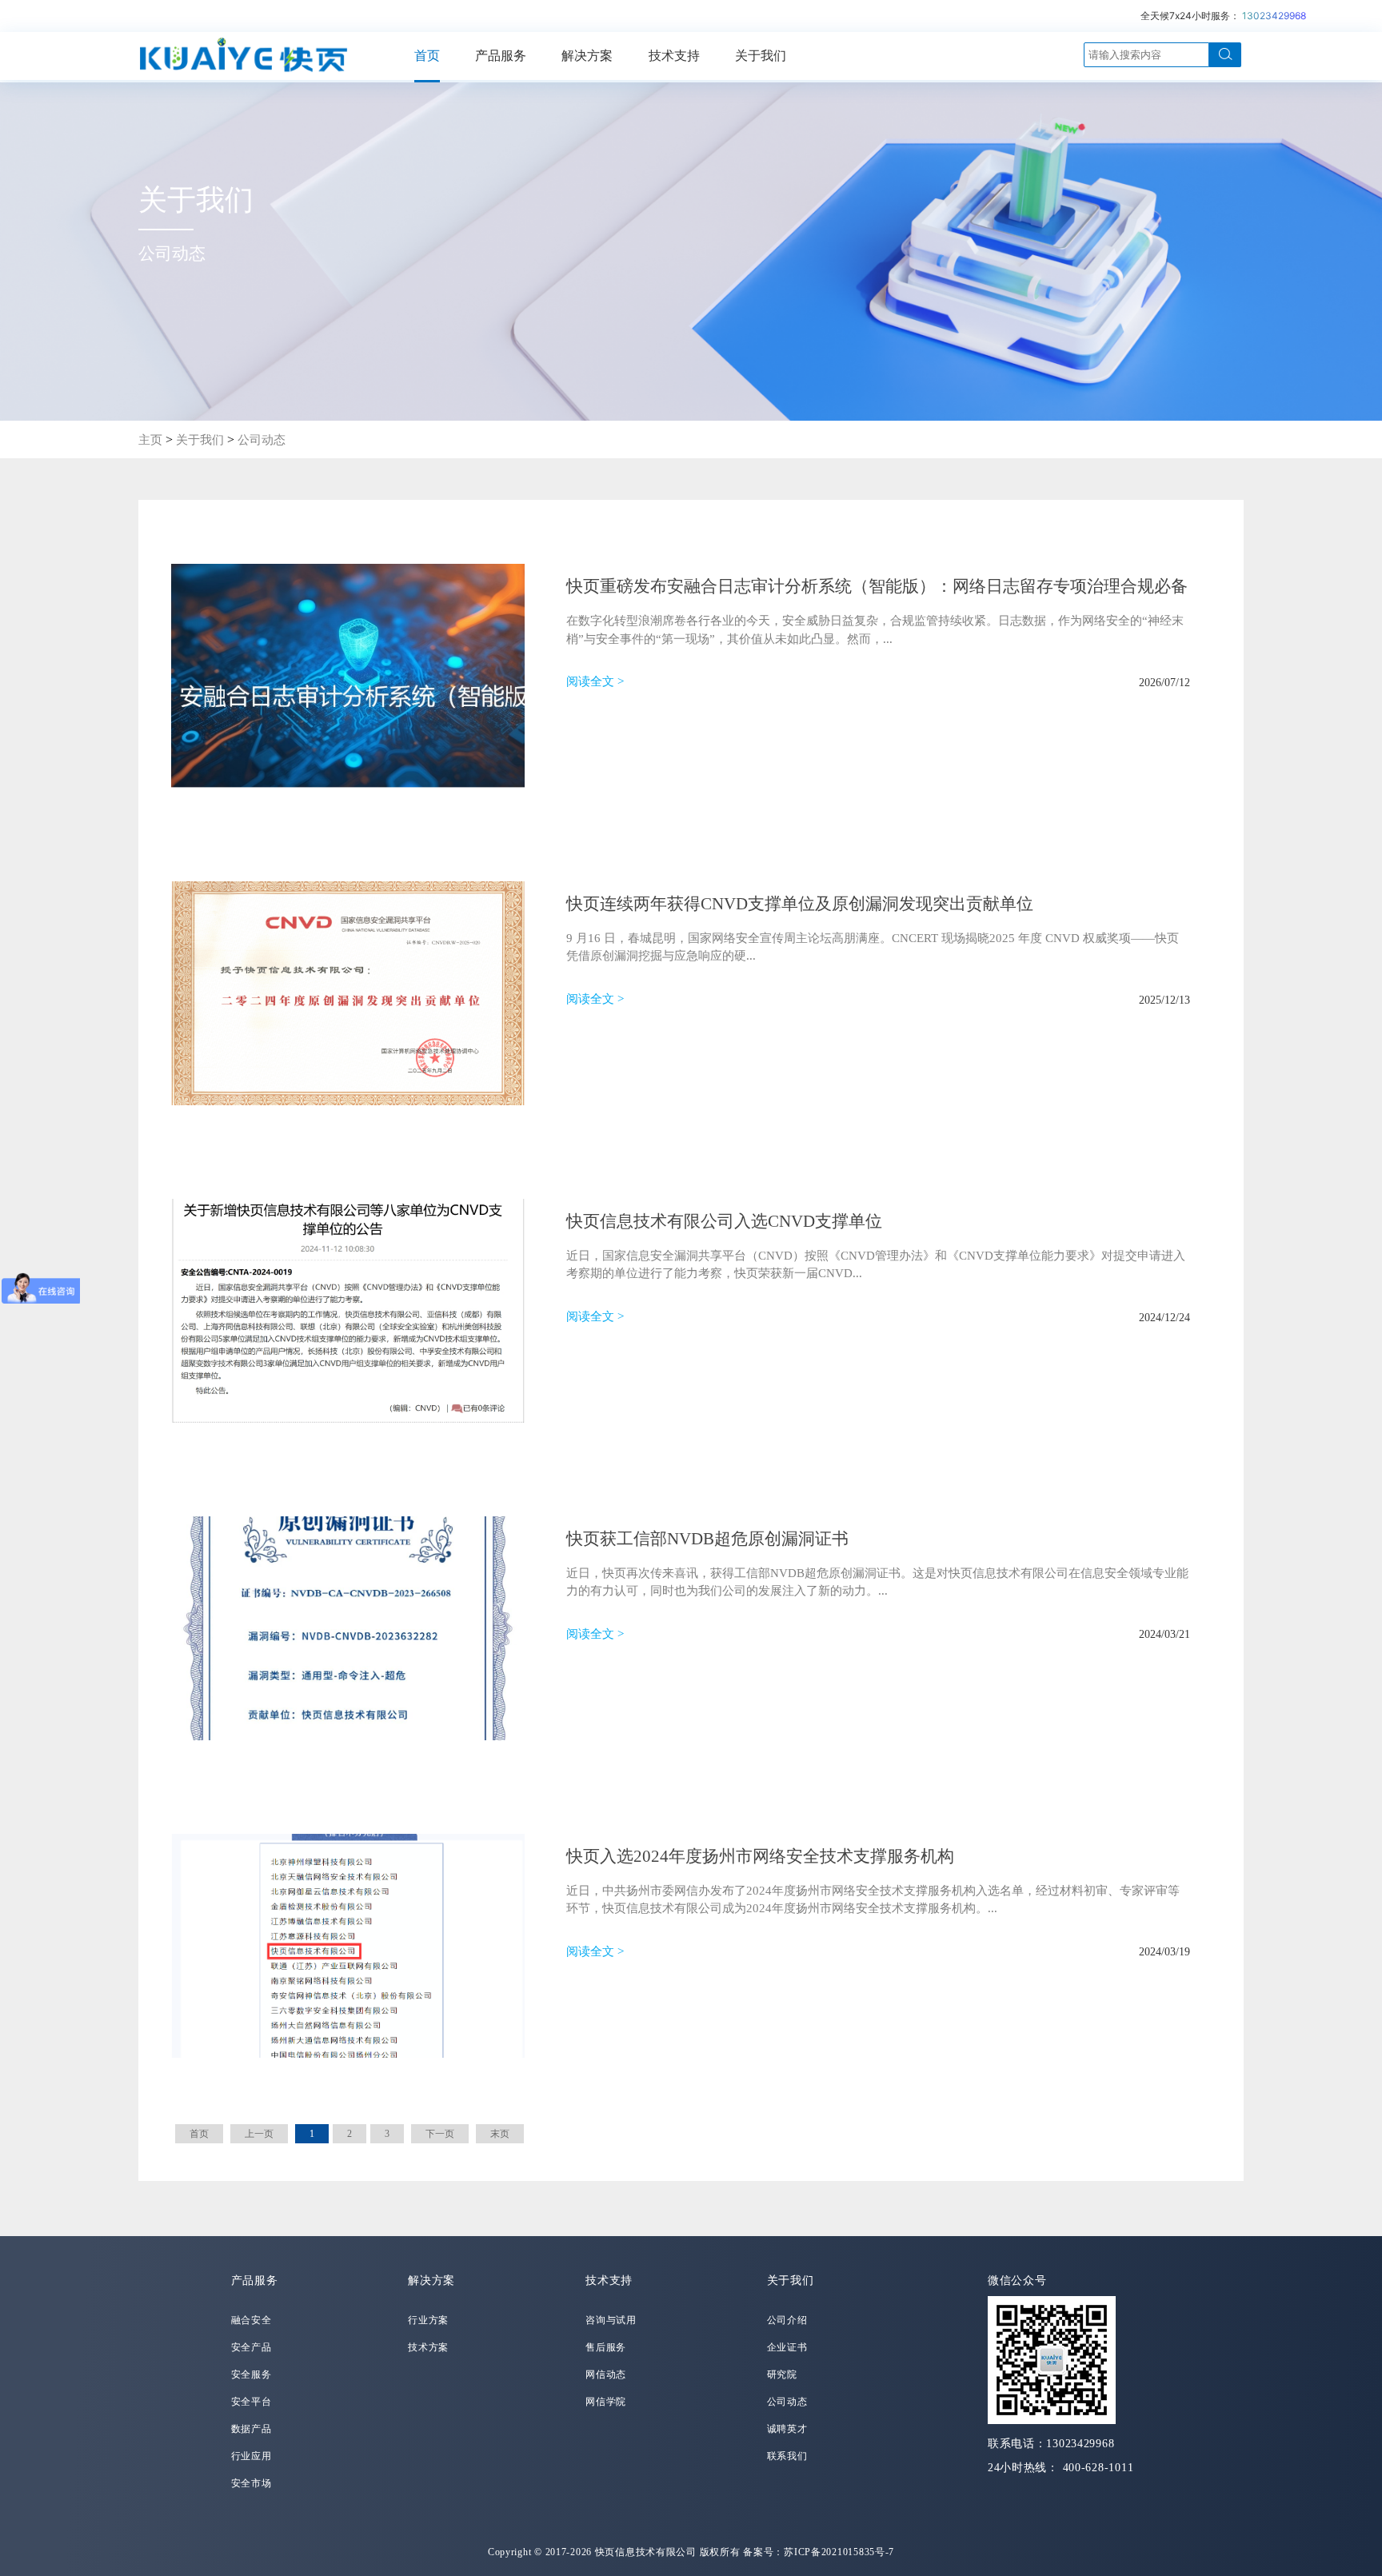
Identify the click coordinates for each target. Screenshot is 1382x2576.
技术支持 (674, 56)
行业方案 (428, 2320)
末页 (500, 2134)
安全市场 (252, 2483)
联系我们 (787, 2456)
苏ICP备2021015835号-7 (839, 2552)
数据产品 (252, 2429)
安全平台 (252, 2402)
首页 (427, 56)
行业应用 (252, 2456)
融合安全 (252, 2320)
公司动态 (262, 440)
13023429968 (1274, 16)
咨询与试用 (611, 2320)
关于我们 (761, 56)
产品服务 (501, 56)
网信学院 (606, 2402)
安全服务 (252, 2374)
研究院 (782, 2374)
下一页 (440, 2134)
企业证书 (787, 2347)
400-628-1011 (1098, 2468)
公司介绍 (787, 2320)
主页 (150, 440)
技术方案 (428, 2347)
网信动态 (606, 2374)
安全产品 (252, 2347)
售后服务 (606, 2347)
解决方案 (587, 56)
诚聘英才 (787, 2429)
